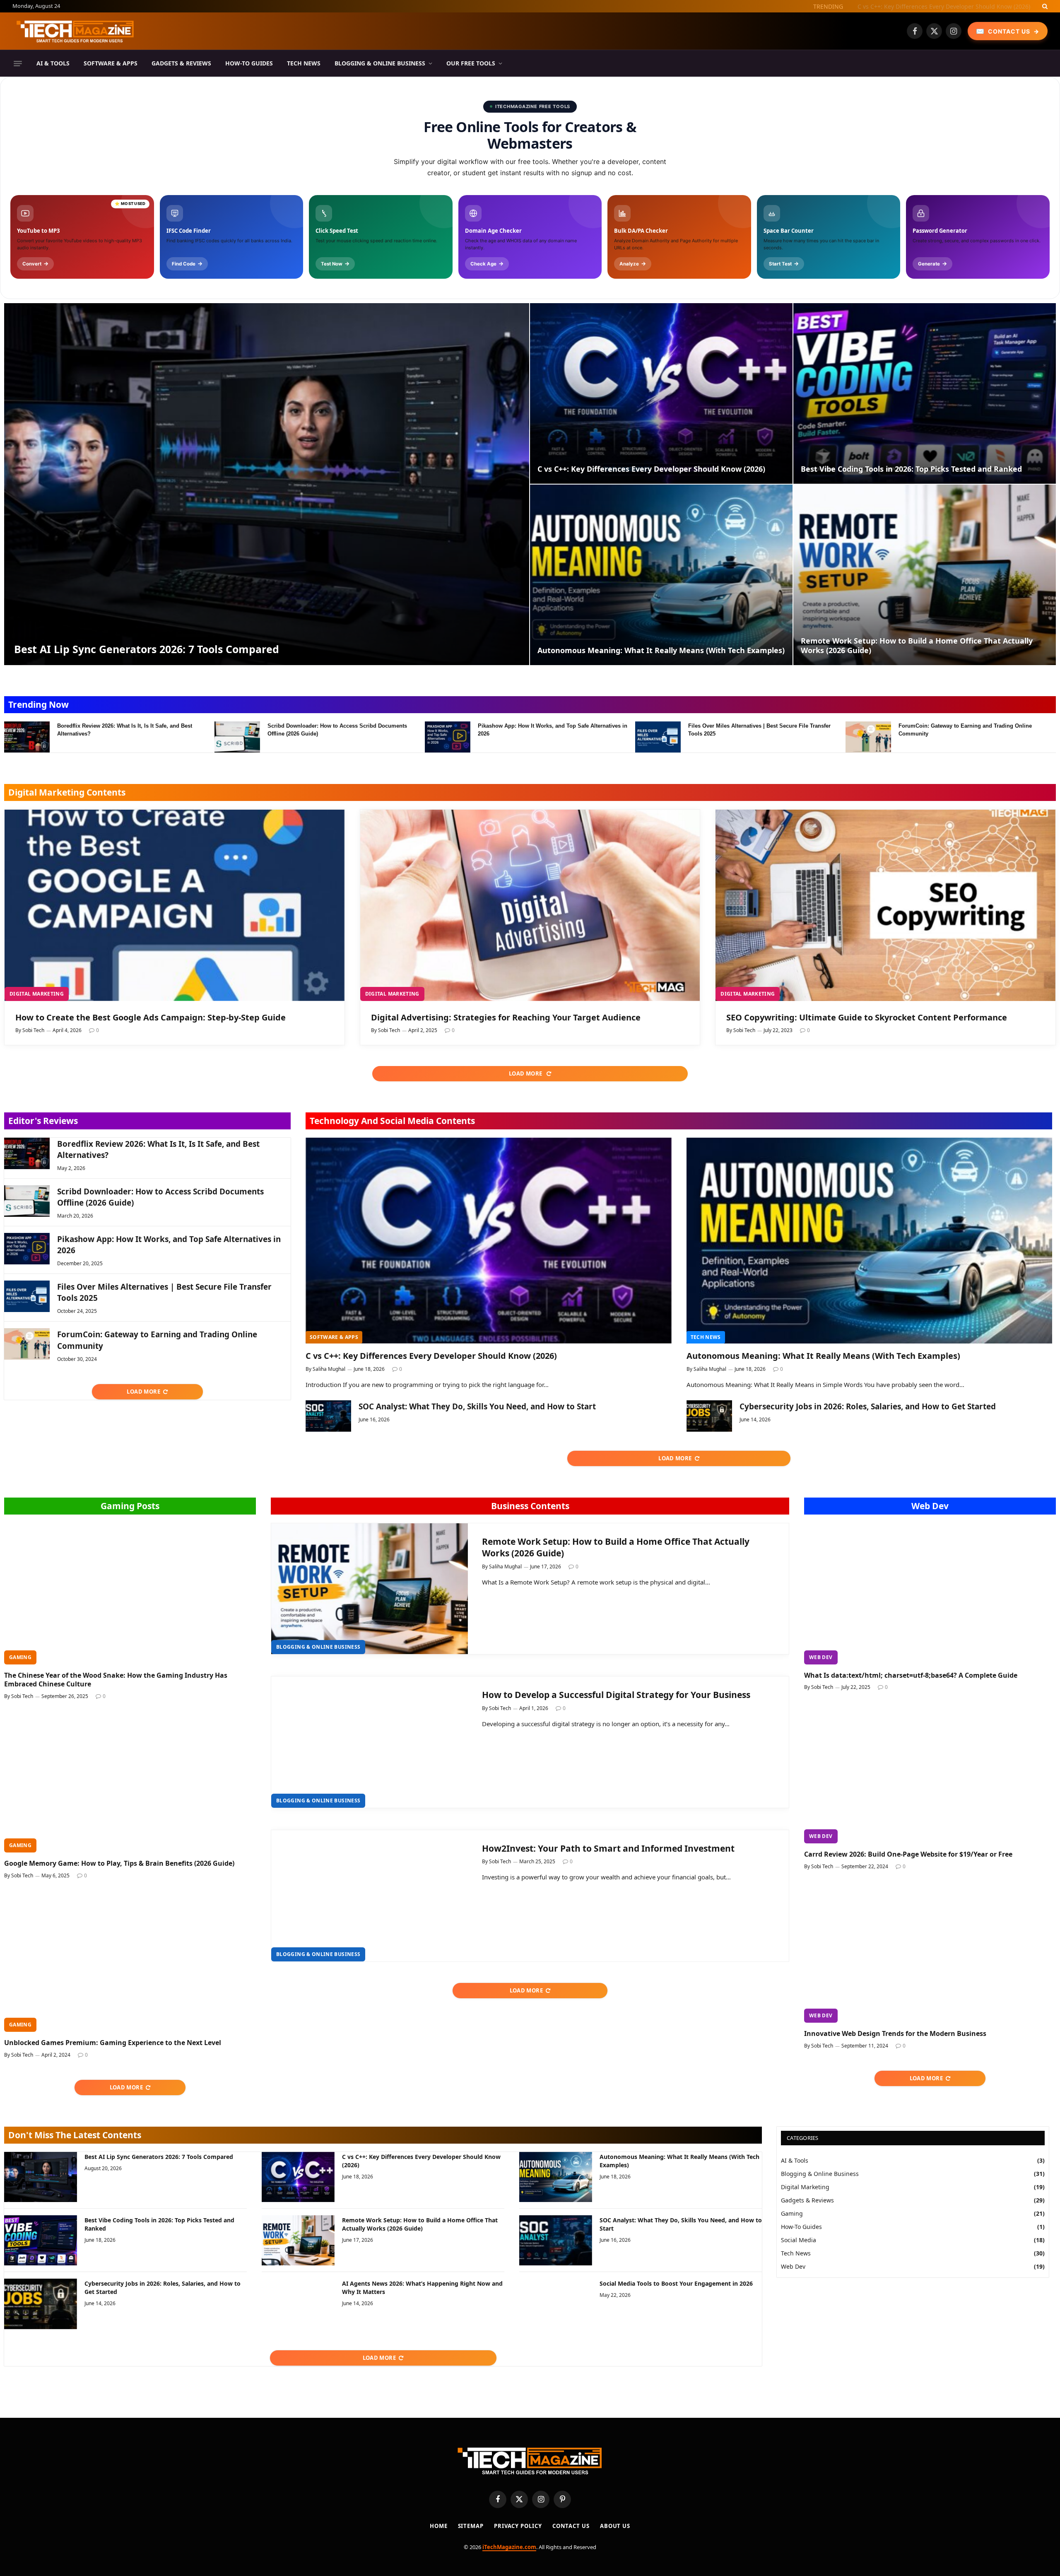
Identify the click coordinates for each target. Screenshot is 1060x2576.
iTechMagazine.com (509, 2547)
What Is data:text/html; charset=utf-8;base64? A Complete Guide (911, 1675)
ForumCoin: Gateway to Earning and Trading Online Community (965, 730)
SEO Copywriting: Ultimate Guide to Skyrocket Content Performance (867, 1017)
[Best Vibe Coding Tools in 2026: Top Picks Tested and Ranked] (925, 393)
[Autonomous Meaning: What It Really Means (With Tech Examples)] (661, 575)
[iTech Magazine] (75, 31)
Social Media (799, 2240)
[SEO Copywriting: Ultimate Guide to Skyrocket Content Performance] (885, 905)
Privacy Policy (518, 2526)
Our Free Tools (471, 63)
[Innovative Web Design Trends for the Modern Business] (930, 1952)
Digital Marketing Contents (67, 792)
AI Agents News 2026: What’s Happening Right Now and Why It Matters (422, 2288)
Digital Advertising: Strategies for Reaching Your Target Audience (506, 1017)
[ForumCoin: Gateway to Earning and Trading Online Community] (868, 737)
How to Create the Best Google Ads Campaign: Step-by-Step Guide (151, 1017)
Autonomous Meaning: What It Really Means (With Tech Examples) (661, 650)
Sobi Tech (33, 1030)
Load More (526, 1073)
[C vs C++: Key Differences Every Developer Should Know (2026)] (661, 393)
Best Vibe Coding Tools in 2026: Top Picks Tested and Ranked (911, 469)
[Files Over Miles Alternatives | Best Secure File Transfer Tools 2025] (658, 737)
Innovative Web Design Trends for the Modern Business (895, 2034)
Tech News (304, 63)
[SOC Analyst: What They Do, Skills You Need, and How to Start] (328, 1416)
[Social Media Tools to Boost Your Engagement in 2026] (556, 2304)
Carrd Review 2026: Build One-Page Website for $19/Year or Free (908, 1854)
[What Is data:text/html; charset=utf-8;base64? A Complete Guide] (930, 1594)
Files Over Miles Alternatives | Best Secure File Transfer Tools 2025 (759, 730)
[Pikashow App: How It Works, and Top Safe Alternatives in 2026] (448, 737)
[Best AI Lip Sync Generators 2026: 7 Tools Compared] (267, 484)
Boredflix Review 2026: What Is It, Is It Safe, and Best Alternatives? (125, 730)
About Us (615, 2526)
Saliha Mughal (329, 1369)
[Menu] (18, 63)
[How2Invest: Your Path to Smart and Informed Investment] (370, 1896)
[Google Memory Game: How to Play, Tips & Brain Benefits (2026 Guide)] (130, 1782)
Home (439, 2526)
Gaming (20, 1657)
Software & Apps (111, 63)
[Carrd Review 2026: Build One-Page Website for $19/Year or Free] (930, 1773)
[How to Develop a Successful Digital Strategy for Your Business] (370, 1742)
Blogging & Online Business (380, 63)
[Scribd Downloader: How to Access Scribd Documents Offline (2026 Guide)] (237, 737)
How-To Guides (249, 63)
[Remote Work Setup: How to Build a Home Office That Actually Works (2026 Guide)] (925, 575)
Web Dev (930, 1506)
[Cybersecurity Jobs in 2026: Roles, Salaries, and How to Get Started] (709, 1416)
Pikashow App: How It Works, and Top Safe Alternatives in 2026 (553, 730)
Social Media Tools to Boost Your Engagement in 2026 (676, 2283)
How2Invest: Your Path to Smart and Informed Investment (608, 1848)
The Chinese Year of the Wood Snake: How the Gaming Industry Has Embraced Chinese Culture (116, 1680)
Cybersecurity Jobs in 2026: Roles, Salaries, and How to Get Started (868, 1406)
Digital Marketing (37, 994)
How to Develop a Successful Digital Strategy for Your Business (616, 1695)
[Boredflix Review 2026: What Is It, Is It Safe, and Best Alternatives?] (27, 737)
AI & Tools (53, 63)
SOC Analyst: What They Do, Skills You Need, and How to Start (477, 1406)
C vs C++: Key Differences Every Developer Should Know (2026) (944, 7)
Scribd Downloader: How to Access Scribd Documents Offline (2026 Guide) (337, 730)
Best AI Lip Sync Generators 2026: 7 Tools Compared (147, 649)
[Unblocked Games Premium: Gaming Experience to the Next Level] (130, 1961)
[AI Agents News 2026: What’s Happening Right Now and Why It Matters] (298, 2304)
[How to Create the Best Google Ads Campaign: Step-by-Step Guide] (175, 905)
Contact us (571, 2526)
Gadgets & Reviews (181, 63)
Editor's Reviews (43, 1121)
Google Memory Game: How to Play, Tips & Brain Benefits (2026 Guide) (119, 1863)
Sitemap (471, 2526)
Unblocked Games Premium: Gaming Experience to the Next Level (113, 2043)
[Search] (1044, 6)
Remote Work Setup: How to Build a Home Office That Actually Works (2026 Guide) (917, 646)
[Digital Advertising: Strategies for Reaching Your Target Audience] (530, 905)
